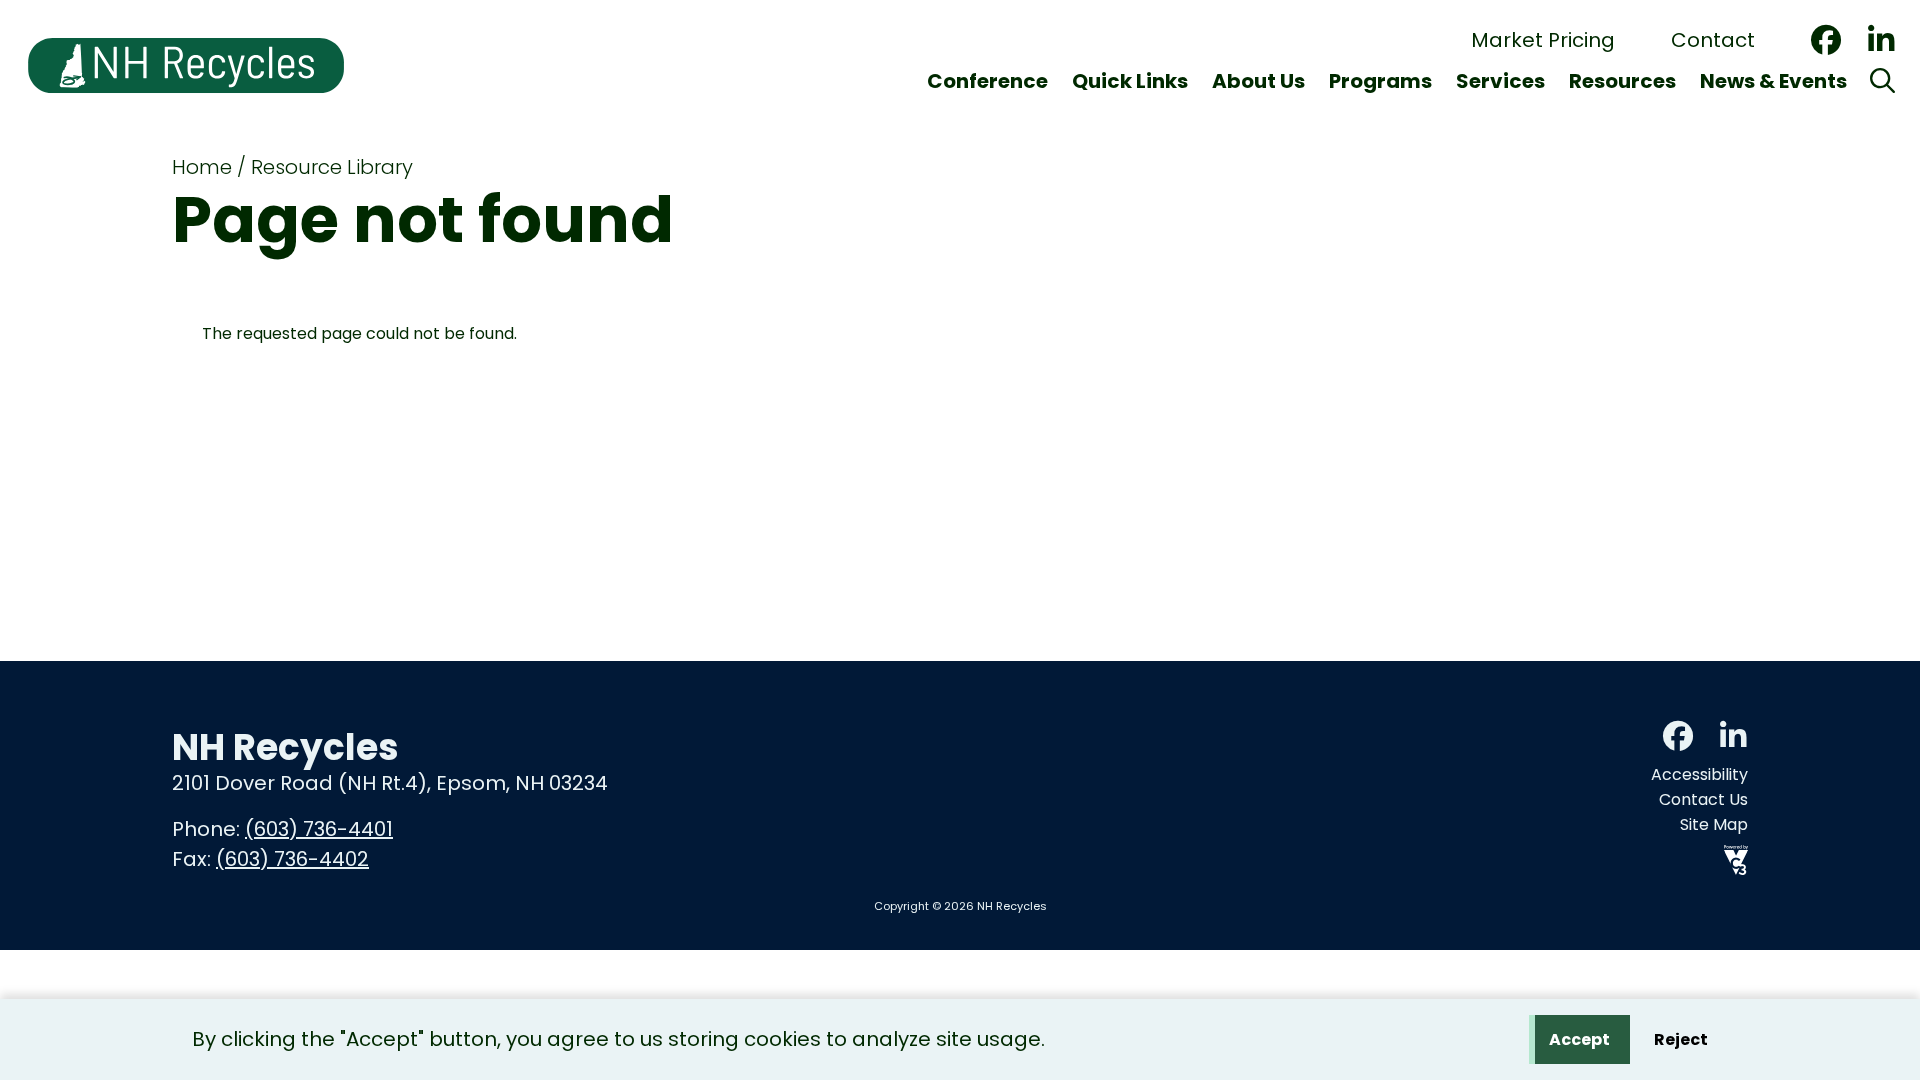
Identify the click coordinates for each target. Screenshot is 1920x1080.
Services (1500, 81)
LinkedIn (1881, 40)
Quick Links (1130, 81)
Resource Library (332, 167)
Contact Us (1703, 799)
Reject (1681, 1039)
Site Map (1714, 824)
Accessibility (1699, 774)
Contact (1713, 40)
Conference (987, 81)
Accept (1579, 1039)
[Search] (1882, 81)
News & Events (1773, 81)
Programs (1380, 81)
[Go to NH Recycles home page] (186, 12)
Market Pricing (1543, 40)
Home (202, 167)
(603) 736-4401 (319, 829)
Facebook (1826, 40)
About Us (1258, 81)
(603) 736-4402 (292, 859)
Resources (1622, 81)
